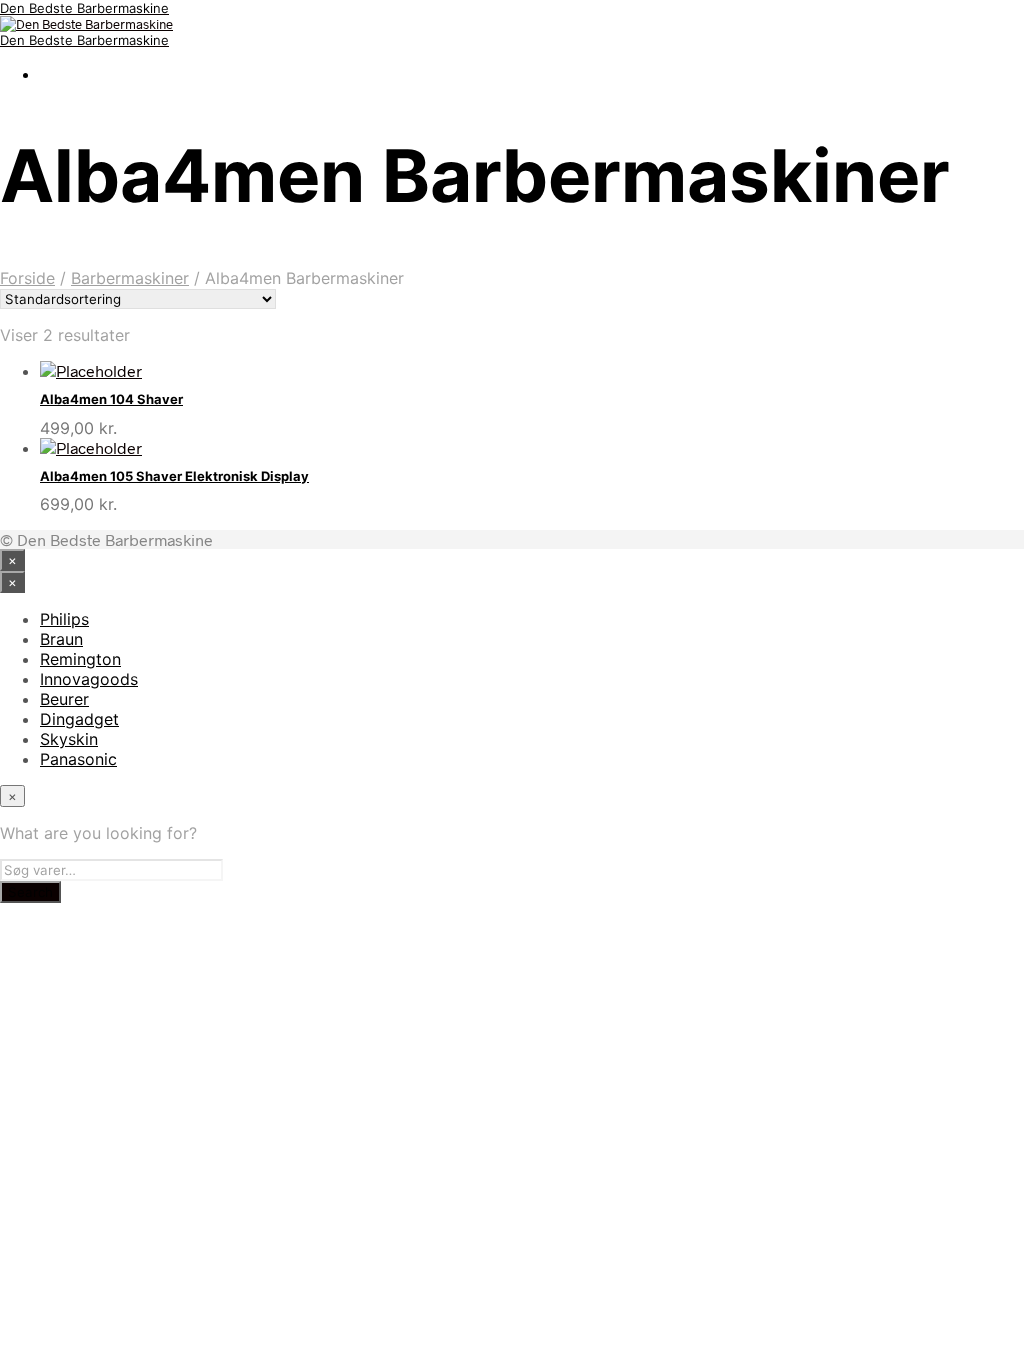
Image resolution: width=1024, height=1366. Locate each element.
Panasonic (78, 759)
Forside (27, 278)
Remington (80, 659)
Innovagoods (89, 679)
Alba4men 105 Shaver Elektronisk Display (174, 476)
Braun (61, 639)
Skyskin (69, 739)
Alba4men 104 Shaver (111, 399)
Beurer (64, 699)
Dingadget (79, 719)
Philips (64, 619)
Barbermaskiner (130, 278)
